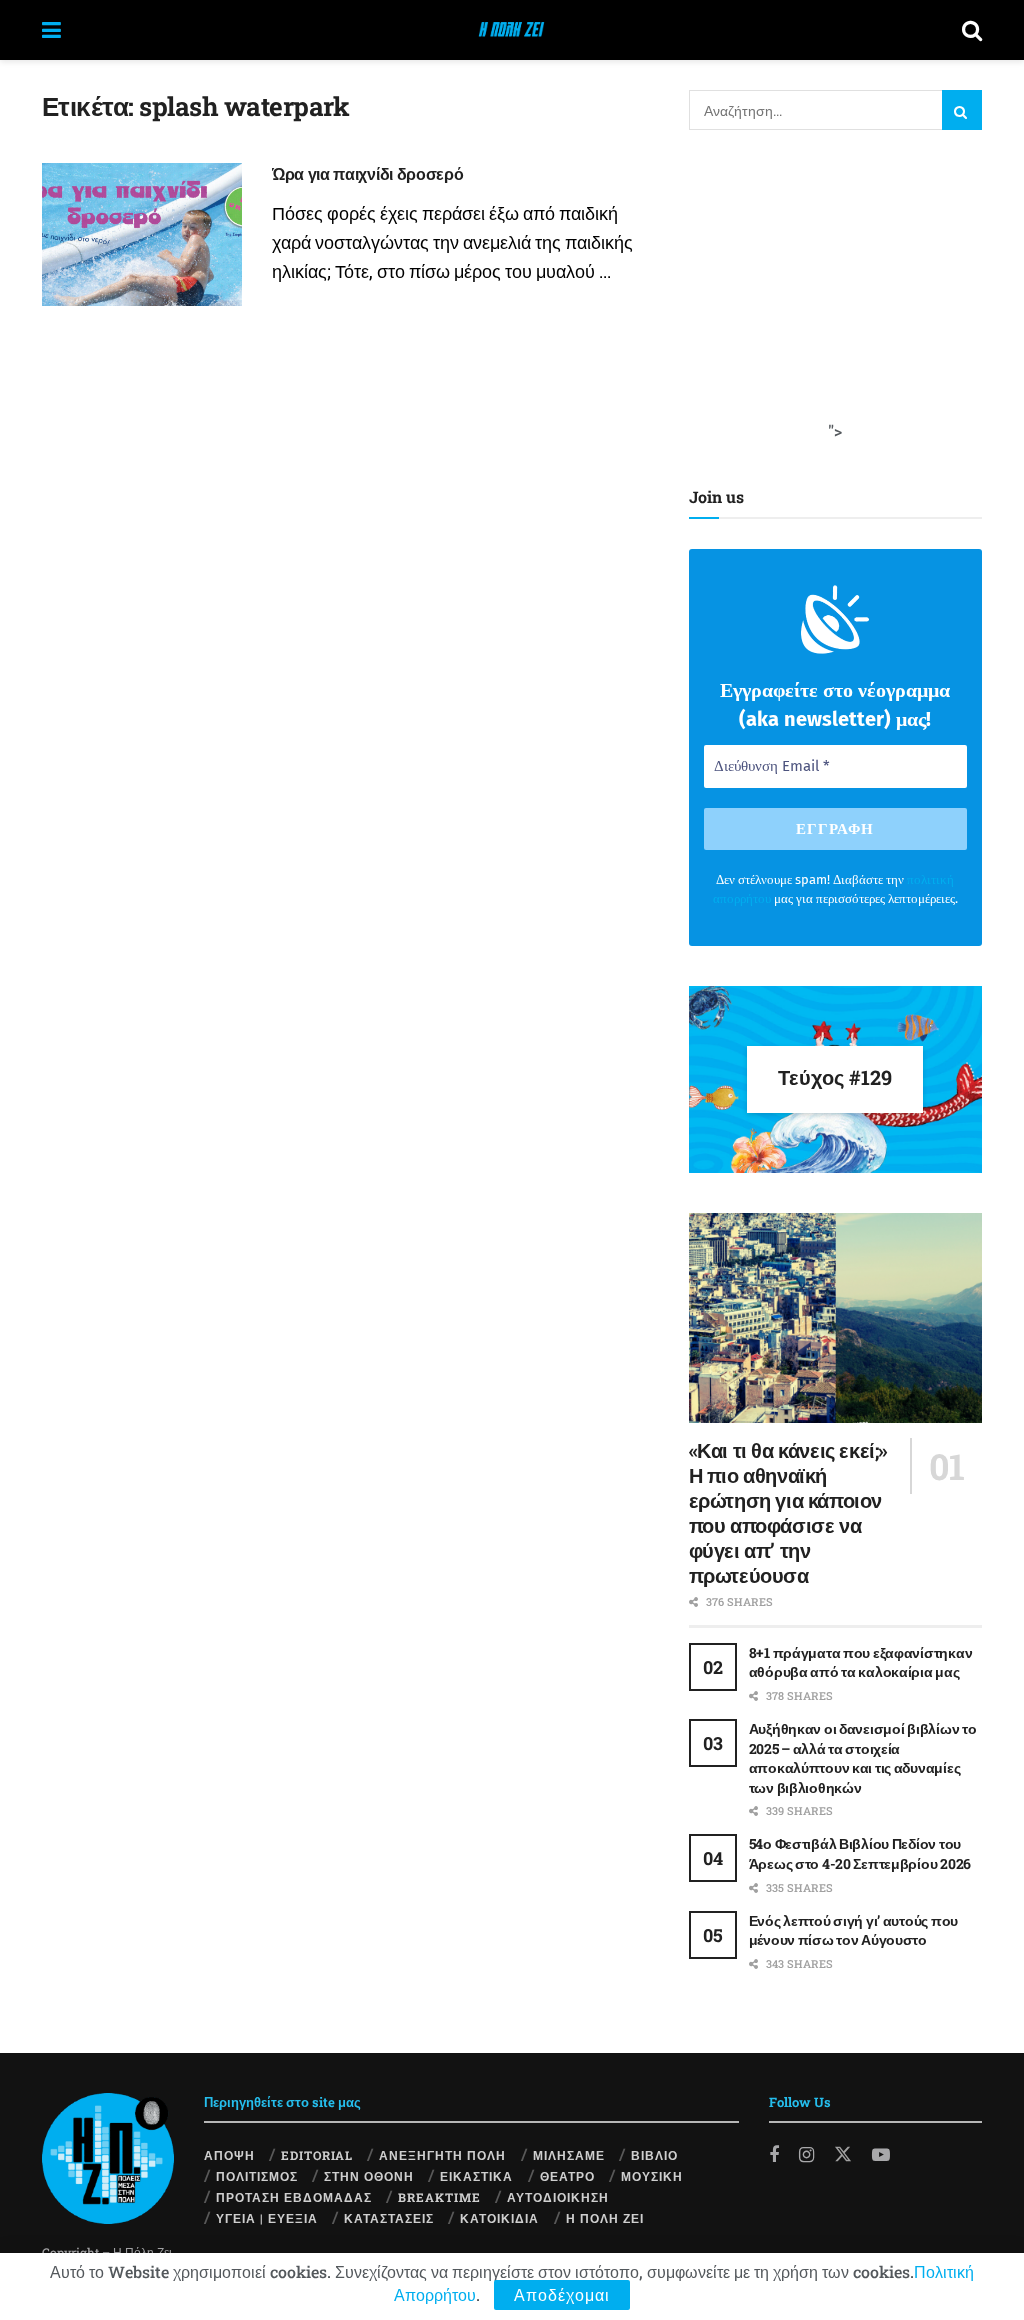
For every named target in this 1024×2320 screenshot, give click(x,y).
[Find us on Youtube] (881, 2155)
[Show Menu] (51, 30)
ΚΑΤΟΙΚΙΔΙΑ (499, 2218)
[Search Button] (972, 30)
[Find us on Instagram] (806, 2155)
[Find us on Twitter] (843, 2153)
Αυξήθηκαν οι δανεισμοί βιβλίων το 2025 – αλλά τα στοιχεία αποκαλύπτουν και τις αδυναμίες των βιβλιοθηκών (863, 1758)
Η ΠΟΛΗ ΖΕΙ (605, 2218)
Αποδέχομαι (562, 2294)
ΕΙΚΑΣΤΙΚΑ (476, 2176)
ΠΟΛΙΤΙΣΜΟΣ (257, 2176)
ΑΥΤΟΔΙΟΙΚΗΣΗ (558, 2197)
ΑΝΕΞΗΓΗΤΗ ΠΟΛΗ (442, 2155)
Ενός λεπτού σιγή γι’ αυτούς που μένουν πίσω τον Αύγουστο (853, 1930)
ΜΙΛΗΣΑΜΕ (569, 2155)
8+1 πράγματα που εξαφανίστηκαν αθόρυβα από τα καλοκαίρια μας (861, 1662)
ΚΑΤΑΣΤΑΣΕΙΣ (389, 2218)
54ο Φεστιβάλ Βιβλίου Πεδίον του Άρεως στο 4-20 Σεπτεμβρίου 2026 (860, 1853)
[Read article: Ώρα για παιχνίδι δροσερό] (142, 234)
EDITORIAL (317, 2155)
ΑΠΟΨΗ (229, 2155)
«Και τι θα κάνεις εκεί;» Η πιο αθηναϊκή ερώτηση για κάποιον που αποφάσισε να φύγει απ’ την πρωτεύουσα (788, 1512)
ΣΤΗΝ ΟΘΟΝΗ (369, 2176)
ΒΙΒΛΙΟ (654, 2155)
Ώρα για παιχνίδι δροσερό (367, 173)
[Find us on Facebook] (774, 2155)
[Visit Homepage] (511, 30)
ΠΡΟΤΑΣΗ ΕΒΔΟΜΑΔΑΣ (294, 2197)
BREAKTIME (439, 2197)
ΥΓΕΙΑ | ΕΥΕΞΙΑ (267, 2218)
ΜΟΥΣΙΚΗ (652, 2176)
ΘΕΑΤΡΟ (567, 2176)
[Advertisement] (839, 295)
